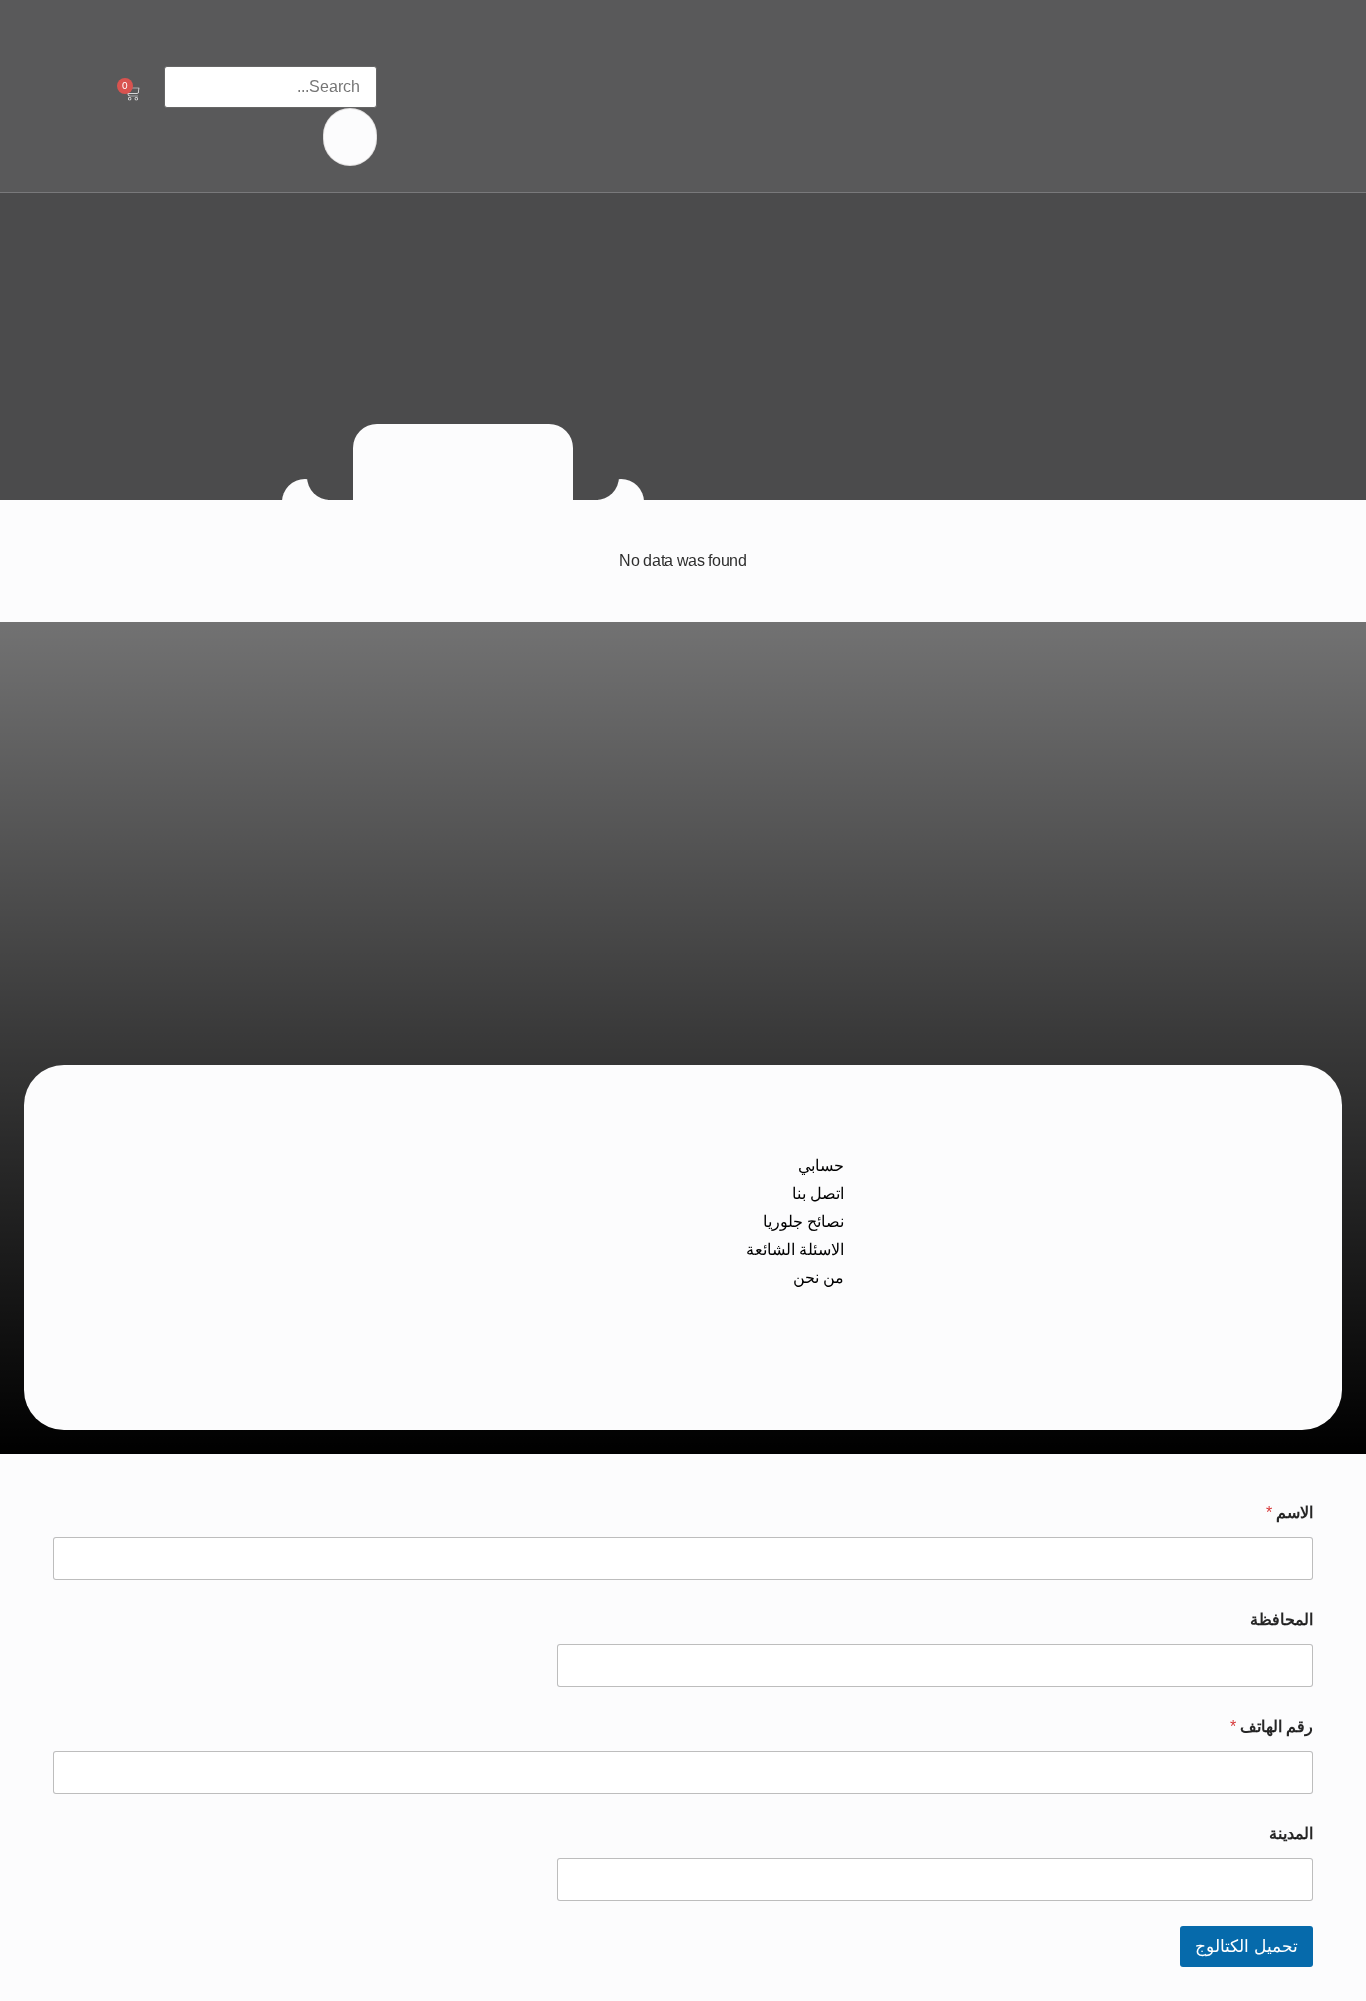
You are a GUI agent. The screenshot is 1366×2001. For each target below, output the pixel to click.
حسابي (821, 1165)
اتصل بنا (818, 1193)
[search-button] (350, 137)
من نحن (818, 1277)
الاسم (1289, 1512)
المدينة (1291, 1833)
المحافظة (1281, 1619)
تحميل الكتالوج (1246, 1946)
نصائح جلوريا (803, 1221)
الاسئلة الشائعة (795, 1249)
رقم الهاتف (1271, 1726)
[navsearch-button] (365, 45)
